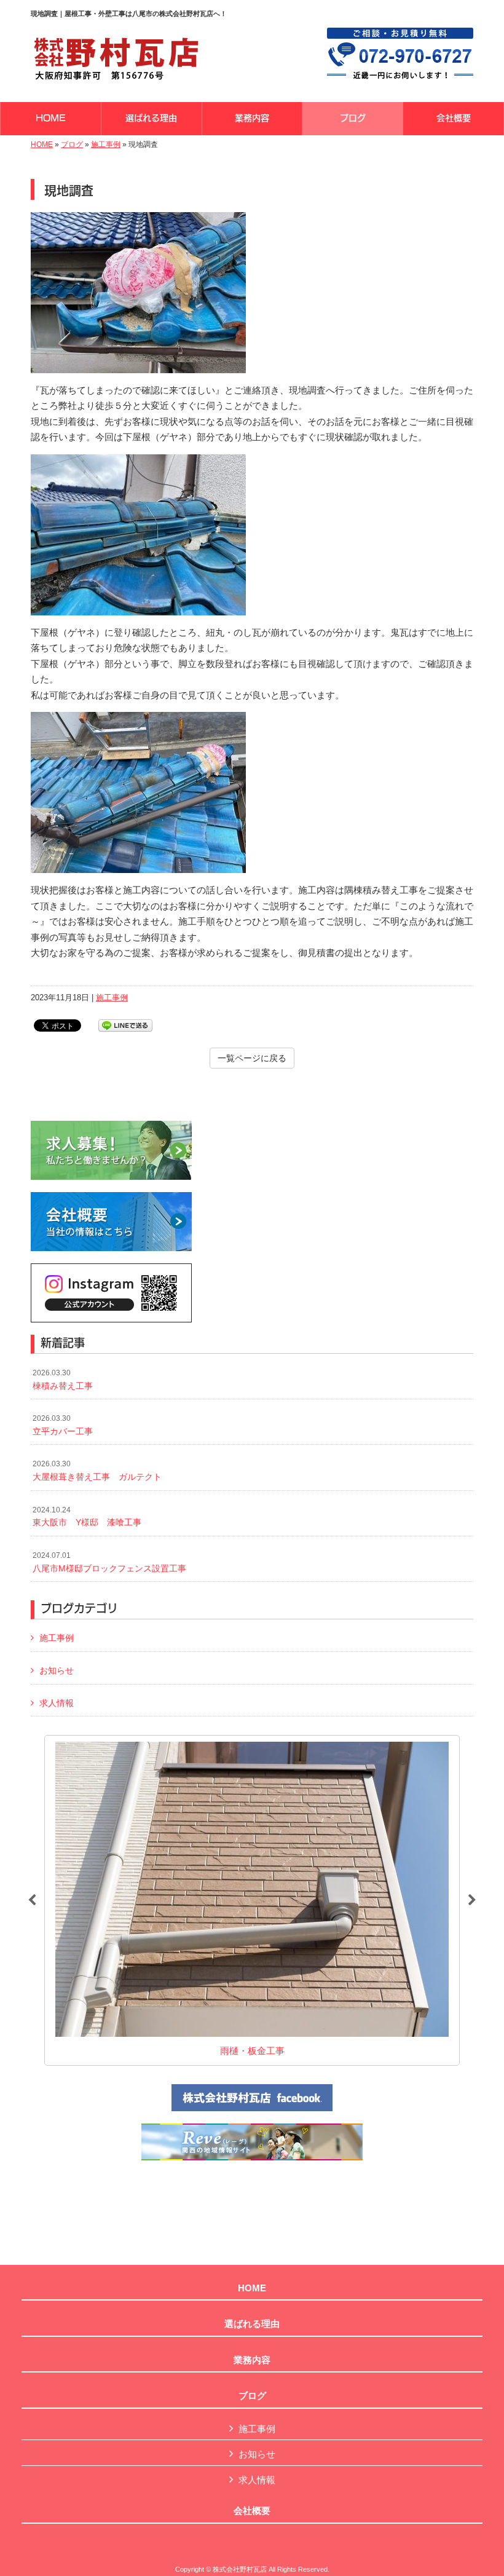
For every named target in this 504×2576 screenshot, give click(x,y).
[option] (252, 1900)
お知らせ (57, 1670)
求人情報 (57, 1703)
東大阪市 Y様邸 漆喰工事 (87, 1517)
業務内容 (252, 2360)
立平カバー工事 (63, 1425)
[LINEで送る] (125, 1025)
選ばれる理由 (252, 2324)
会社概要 (252, 2511)
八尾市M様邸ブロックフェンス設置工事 (109, 1562)
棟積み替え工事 (63, 1380)
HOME (42, 144)
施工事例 (106, 144)
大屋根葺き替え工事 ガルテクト (97, 1471)
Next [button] (472, 1900)
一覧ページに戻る (252, 1058)
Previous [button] (32, 1900)
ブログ (72, 144)
